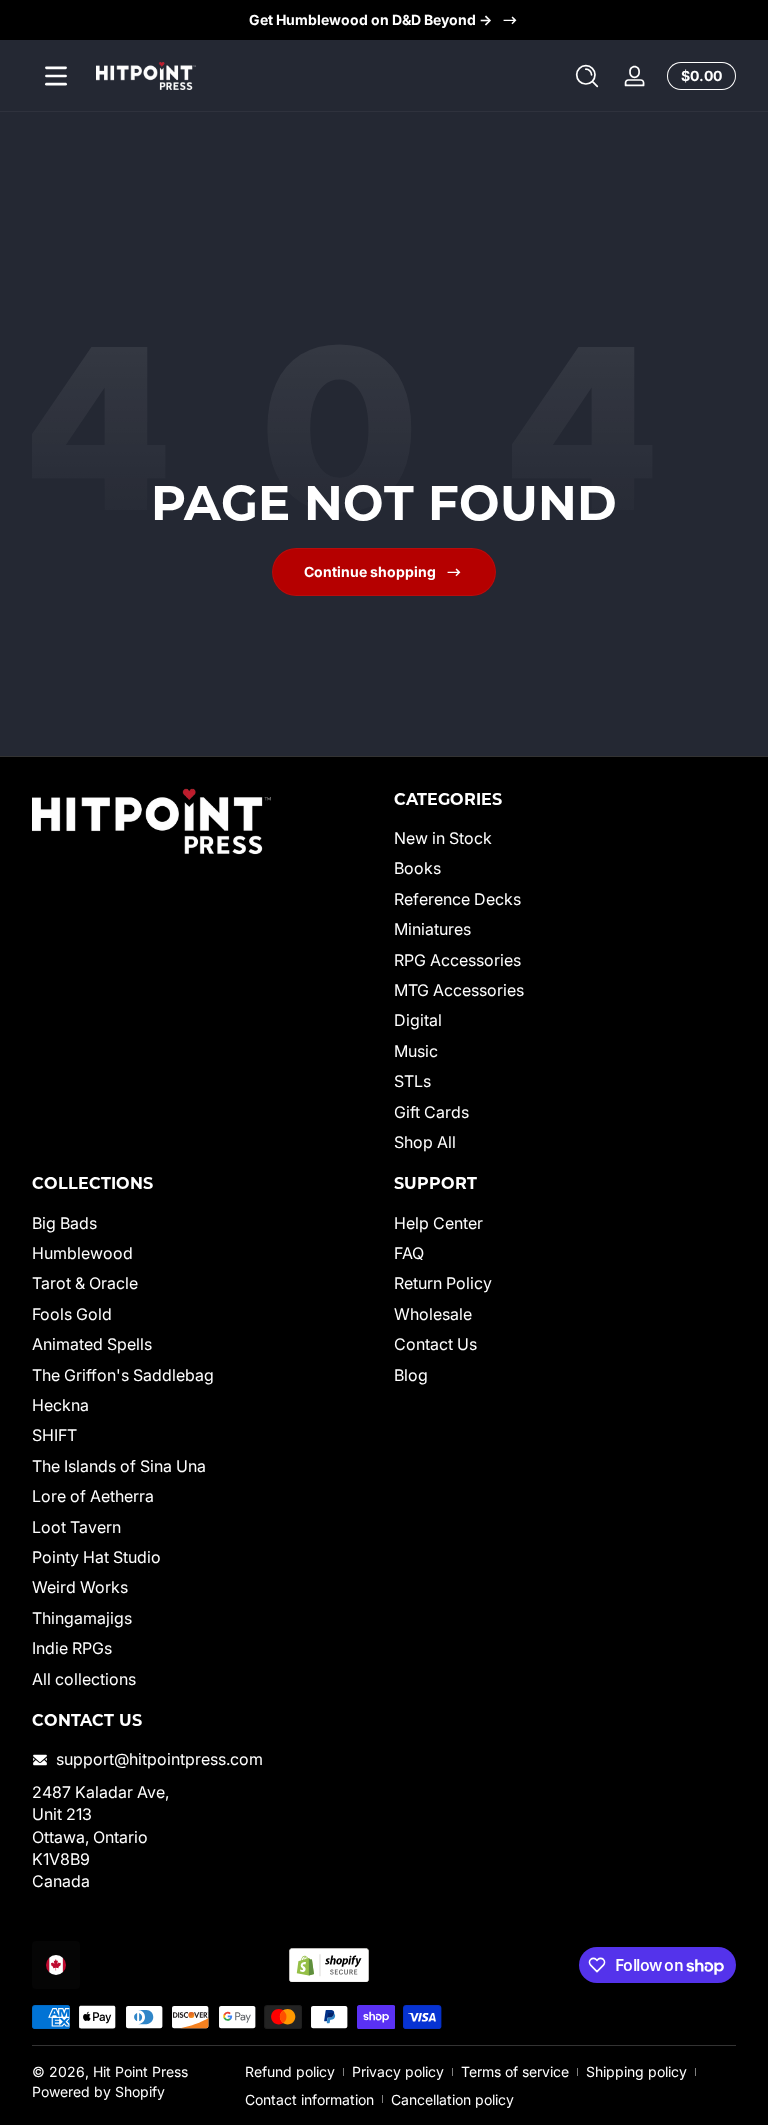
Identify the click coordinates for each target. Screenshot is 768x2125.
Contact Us (435, 1344)
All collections (84, 1679)
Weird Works (80, 1587)
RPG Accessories (457, 960)
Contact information (309, 2099)
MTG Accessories (459, 990)
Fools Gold (72, 1314)
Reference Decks (457, 899)
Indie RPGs (72, 1648)
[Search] (587, 76)
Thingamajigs (82, 1618)
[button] (587, 76)
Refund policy (290, 2071)
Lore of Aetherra (93, 1496)
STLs (412, 1081)
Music (416, 1051)
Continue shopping (370, 571)
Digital (418, 1020)
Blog (411, 1375)
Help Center (438, 1223)
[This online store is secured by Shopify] (329, 1965)
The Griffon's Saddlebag (123, 1375)
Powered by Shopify (98, 2091)
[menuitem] (565, 838)
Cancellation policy (452, 2099)
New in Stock (443, 838)
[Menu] (56, 76)
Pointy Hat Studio (96, 1557)
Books (417, 868)
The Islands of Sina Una (119, 1466)
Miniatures (432, 929)
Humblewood (82, 1253)
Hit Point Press (140, 2071)
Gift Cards (431, 1112)
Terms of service (515, 2071)
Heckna (60, 1405)
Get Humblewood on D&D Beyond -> (370, 19)
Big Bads (64, 1223)
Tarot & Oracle (85, 1283)
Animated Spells (92, 1344)
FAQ (409, 1253)
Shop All (425, 1142)
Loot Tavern (76, 1527)
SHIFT (54, 1435)
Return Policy (443, 1283)
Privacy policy (398, 2071)
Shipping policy (636, 2071)
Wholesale (433, 1314)
